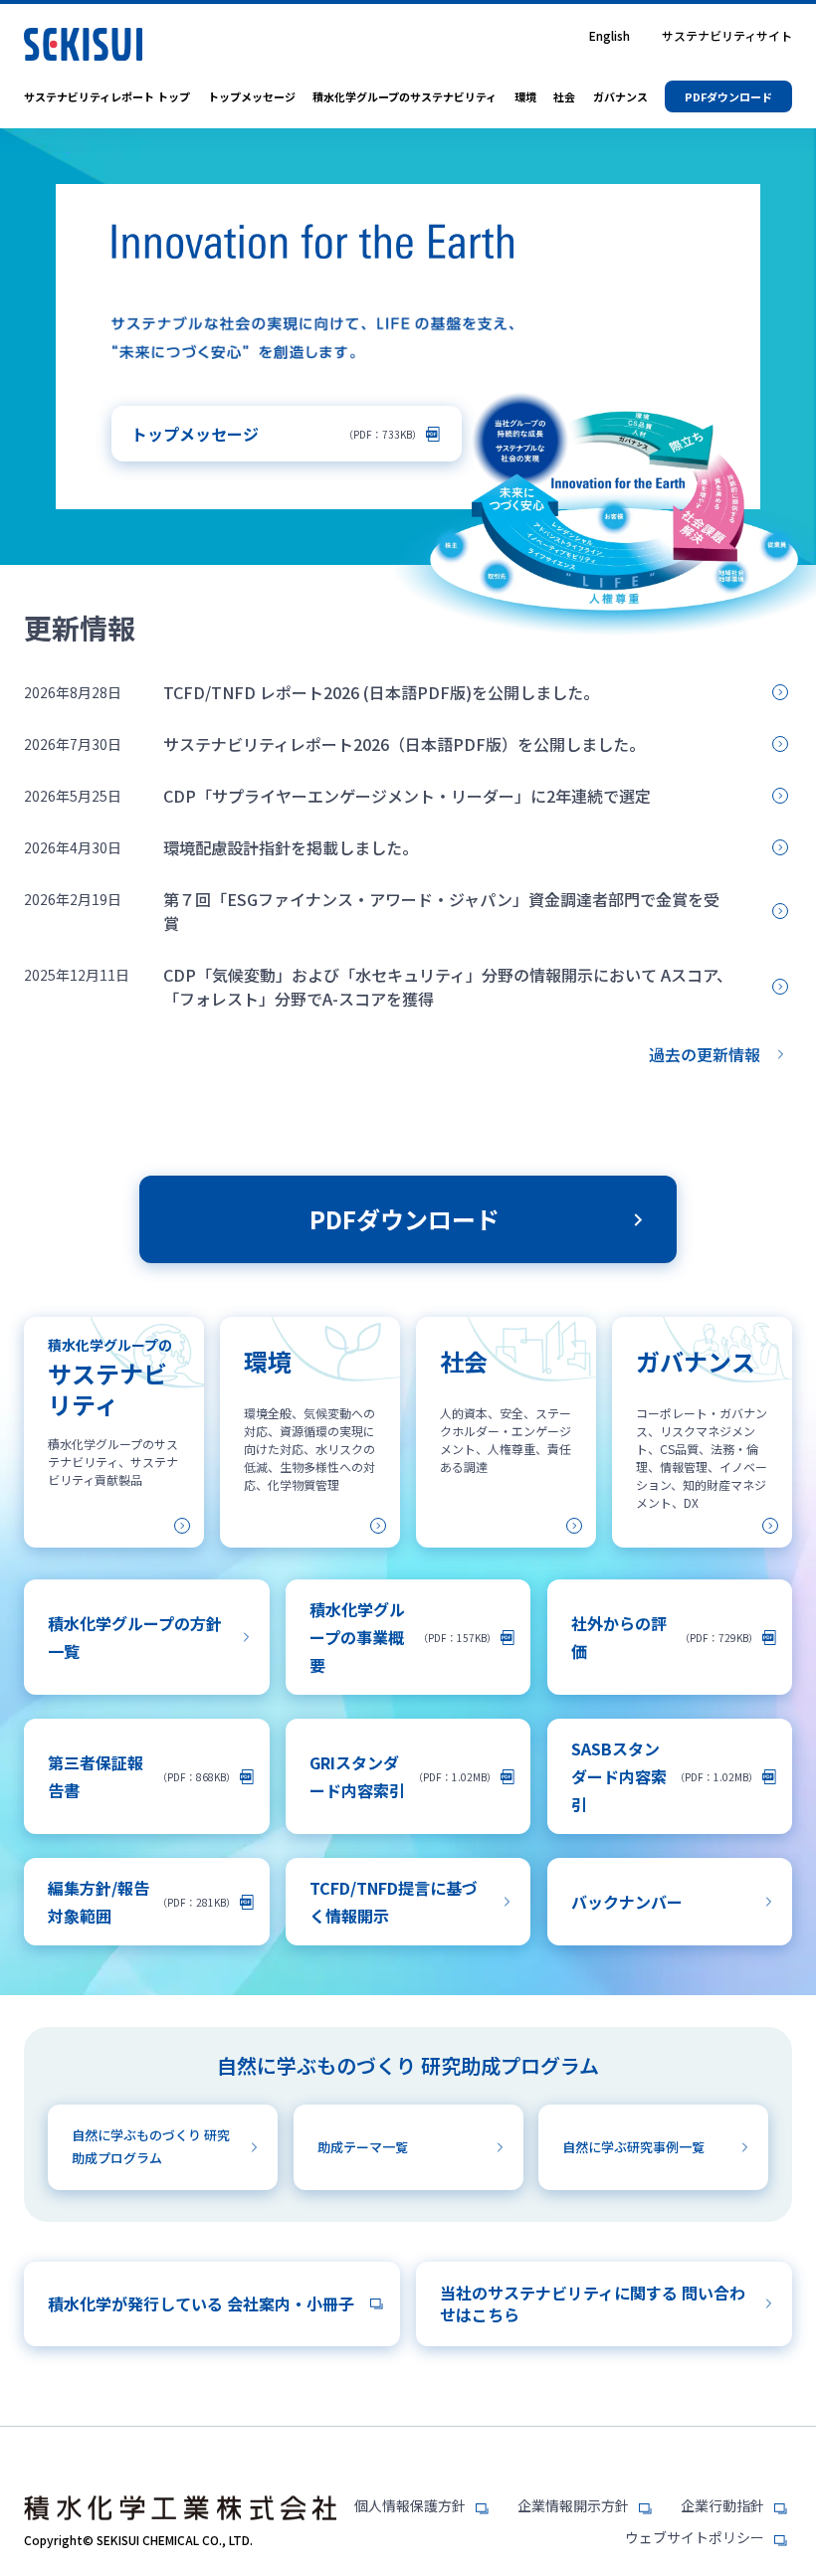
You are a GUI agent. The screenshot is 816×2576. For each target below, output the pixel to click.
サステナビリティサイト (727, 36)
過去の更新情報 (705, 1054)
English (610, 36)
